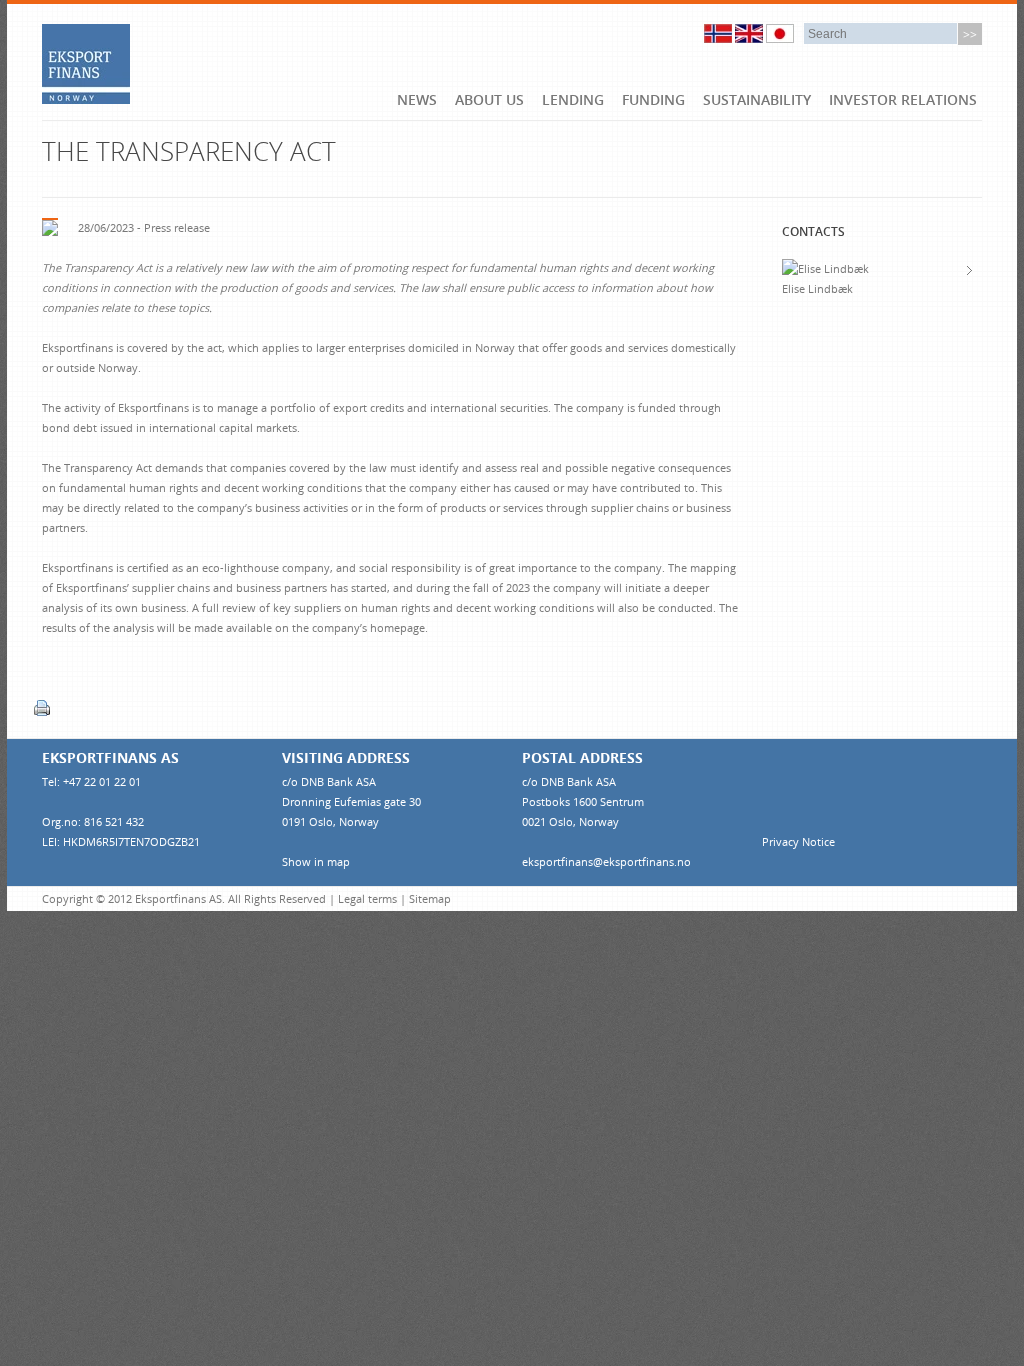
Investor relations (903, 99)
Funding (653, 99)
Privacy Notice (798, 841)
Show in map (316, 861)
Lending (573, 99)
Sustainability (757, 99)
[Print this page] (45, 708)
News (417, 99)
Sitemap (430, 898)
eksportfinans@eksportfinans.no (606, 861)
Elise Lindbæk (817, 288)
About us (489, 99)
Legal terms (367, 898)
